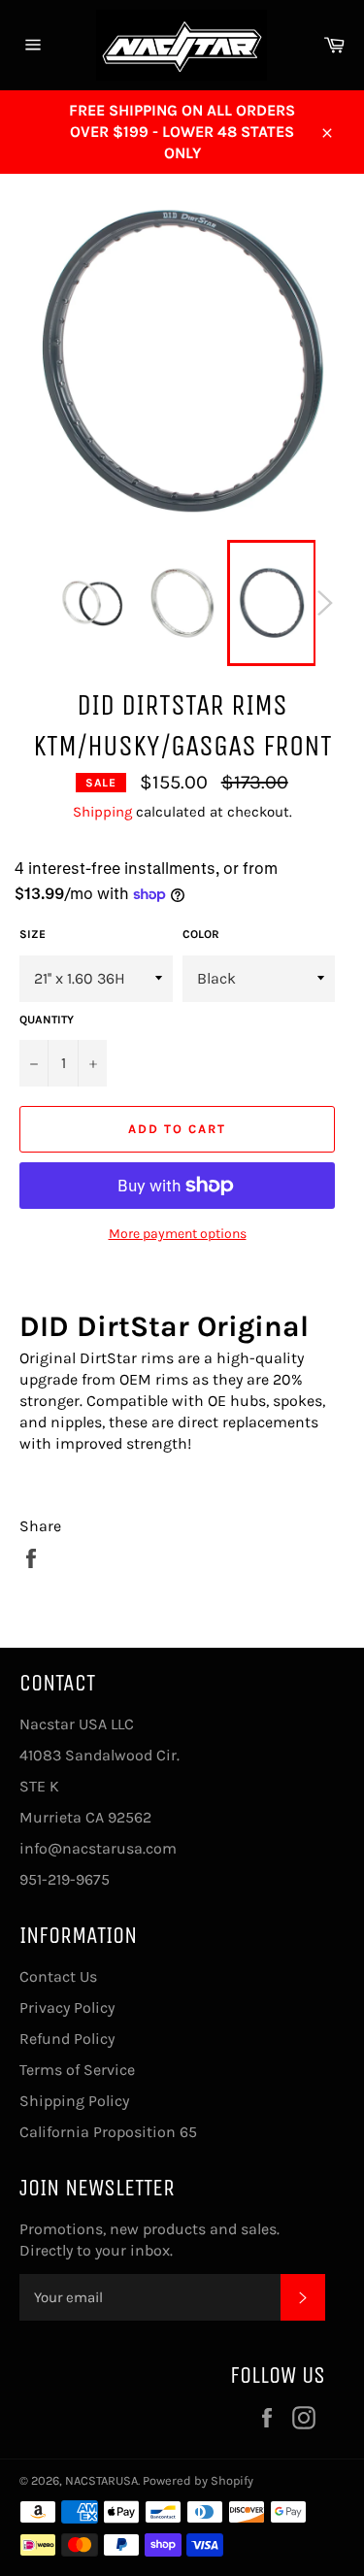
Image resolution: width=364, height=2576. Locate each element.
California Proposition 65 (108, 2132)
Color (201, 934)
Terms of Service (77, 2070)
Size (33, 934)
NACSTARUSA (101, 2480)
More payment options (178, 1234)
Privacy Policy (67, 2007)
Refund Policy (67, 2039)
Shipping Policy (74, 2101)
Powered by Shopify (198, 2480)
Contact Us (58, 1976)
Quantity (47, 1020)
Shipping (102, 812)
